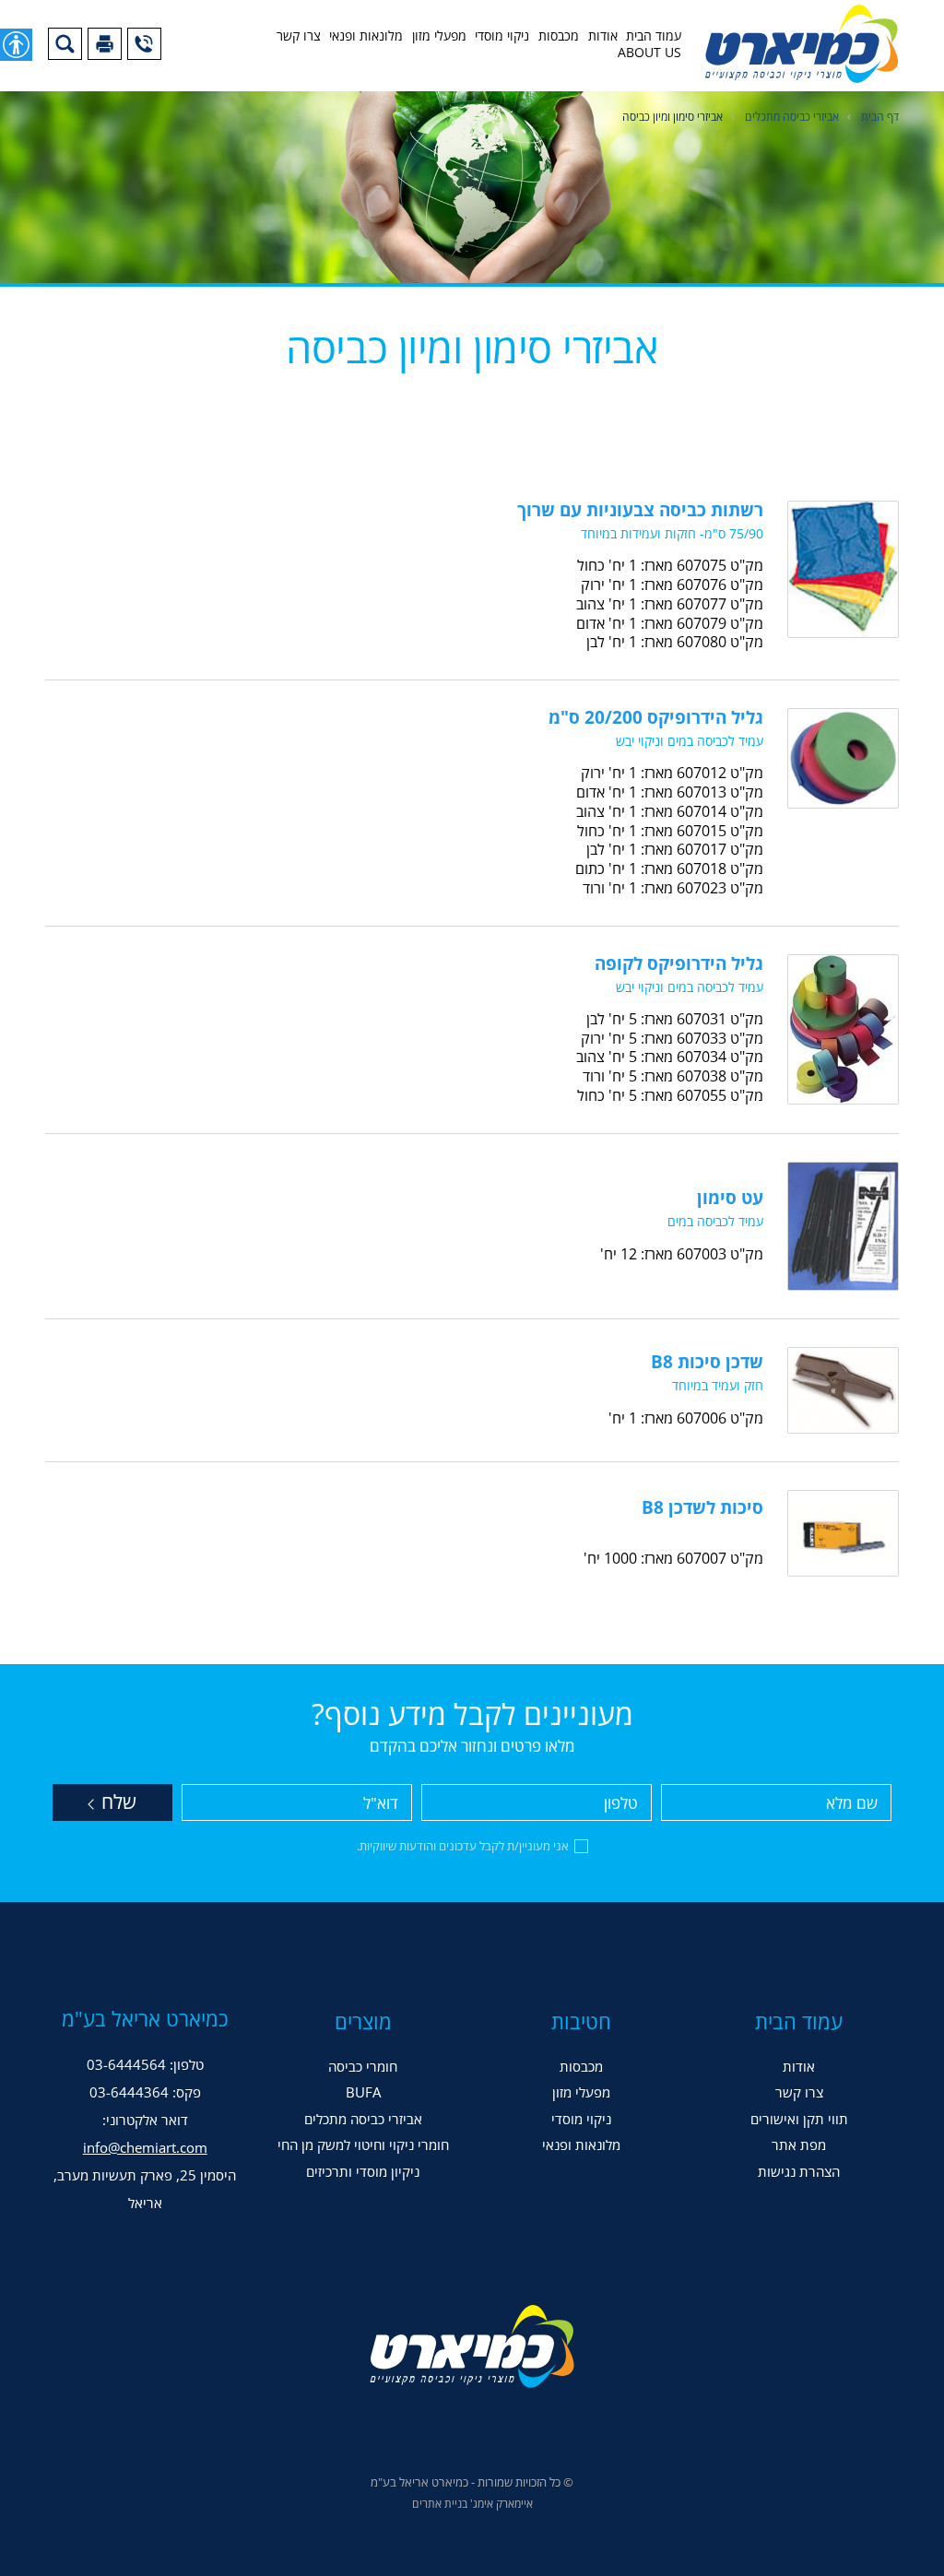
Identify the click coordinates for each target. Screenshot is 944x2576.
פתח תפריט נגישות (16, 45)
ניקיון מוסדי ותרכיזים (363, 2171)
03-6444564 (126, 2064)
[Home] (802, 44)
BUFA (363, 2092)
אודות (603, 36)
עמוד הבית (654, 36)
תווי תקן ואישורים (799, 2119)
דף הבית (880, 117)
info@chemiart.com (145, 2147)
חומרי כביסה (363, 2066)
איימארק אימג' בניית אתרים (472, 2504)
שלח (117, 1802)
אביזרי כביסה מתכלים (792, 117)
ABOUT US (649, 53)
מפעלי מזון (439, 36)
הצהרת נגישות (799, 2171)
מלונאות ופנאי (366, 36)
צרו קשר (299, 36)
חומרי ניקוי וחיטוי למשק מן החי (363, 2145)
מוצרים (363, 2021)
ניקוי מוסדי (502, 36)
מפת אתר (799, 2145)
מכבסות (559, 36)
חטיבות (581, 2021)
